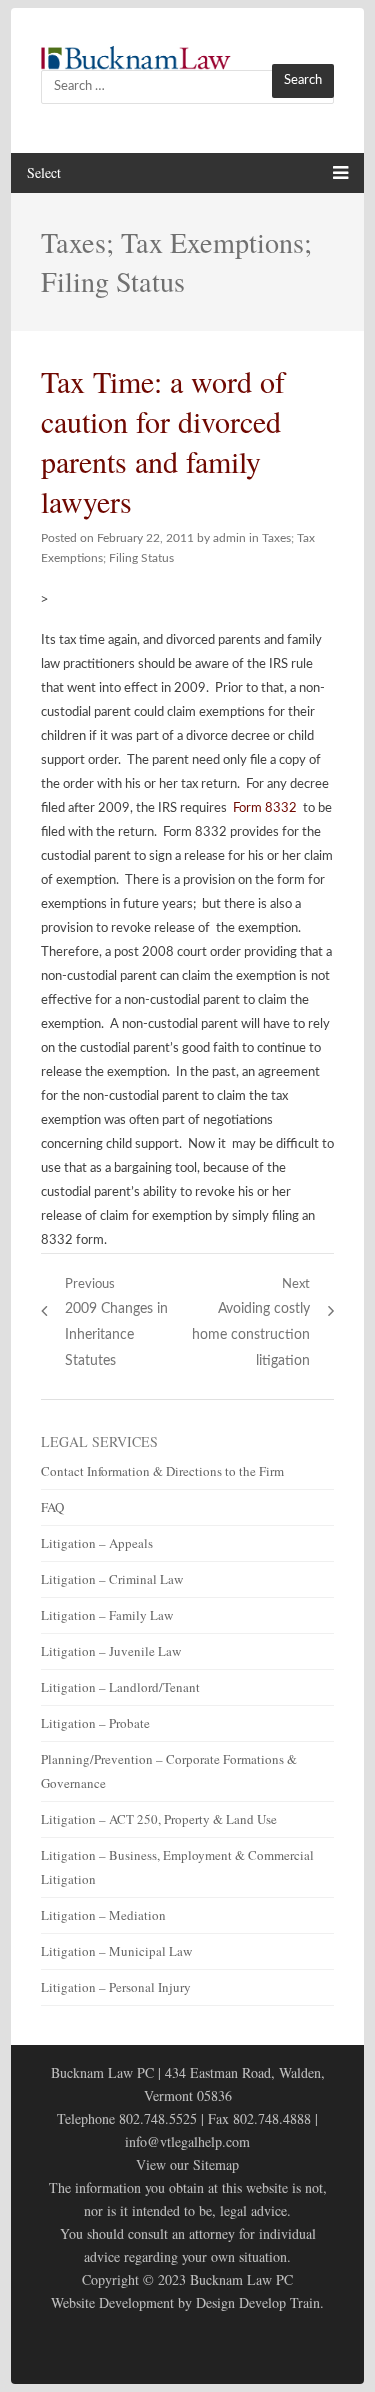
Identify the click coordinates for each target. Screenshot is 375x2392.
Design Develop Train (258, 2302)
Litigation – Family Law (107, 1615)
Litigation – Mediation (103, 1915)
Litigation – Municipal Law (116, 1951)
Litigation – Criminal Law (112, 1579)
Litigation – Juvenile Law (111, 1651)
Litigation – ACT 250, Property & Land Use (159, 1819)
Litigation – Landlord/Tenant (120, 1687)
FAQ (52, 1507)
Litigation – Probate (95, 1723)
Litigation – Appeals (97, 1543)
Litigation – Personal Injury (116, 1987)
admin (229, 538)
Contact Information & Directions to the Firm (162, 1471)
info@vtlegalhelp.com (187, 2141)
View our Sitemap (187, 2164)
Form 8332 (265, 808)
